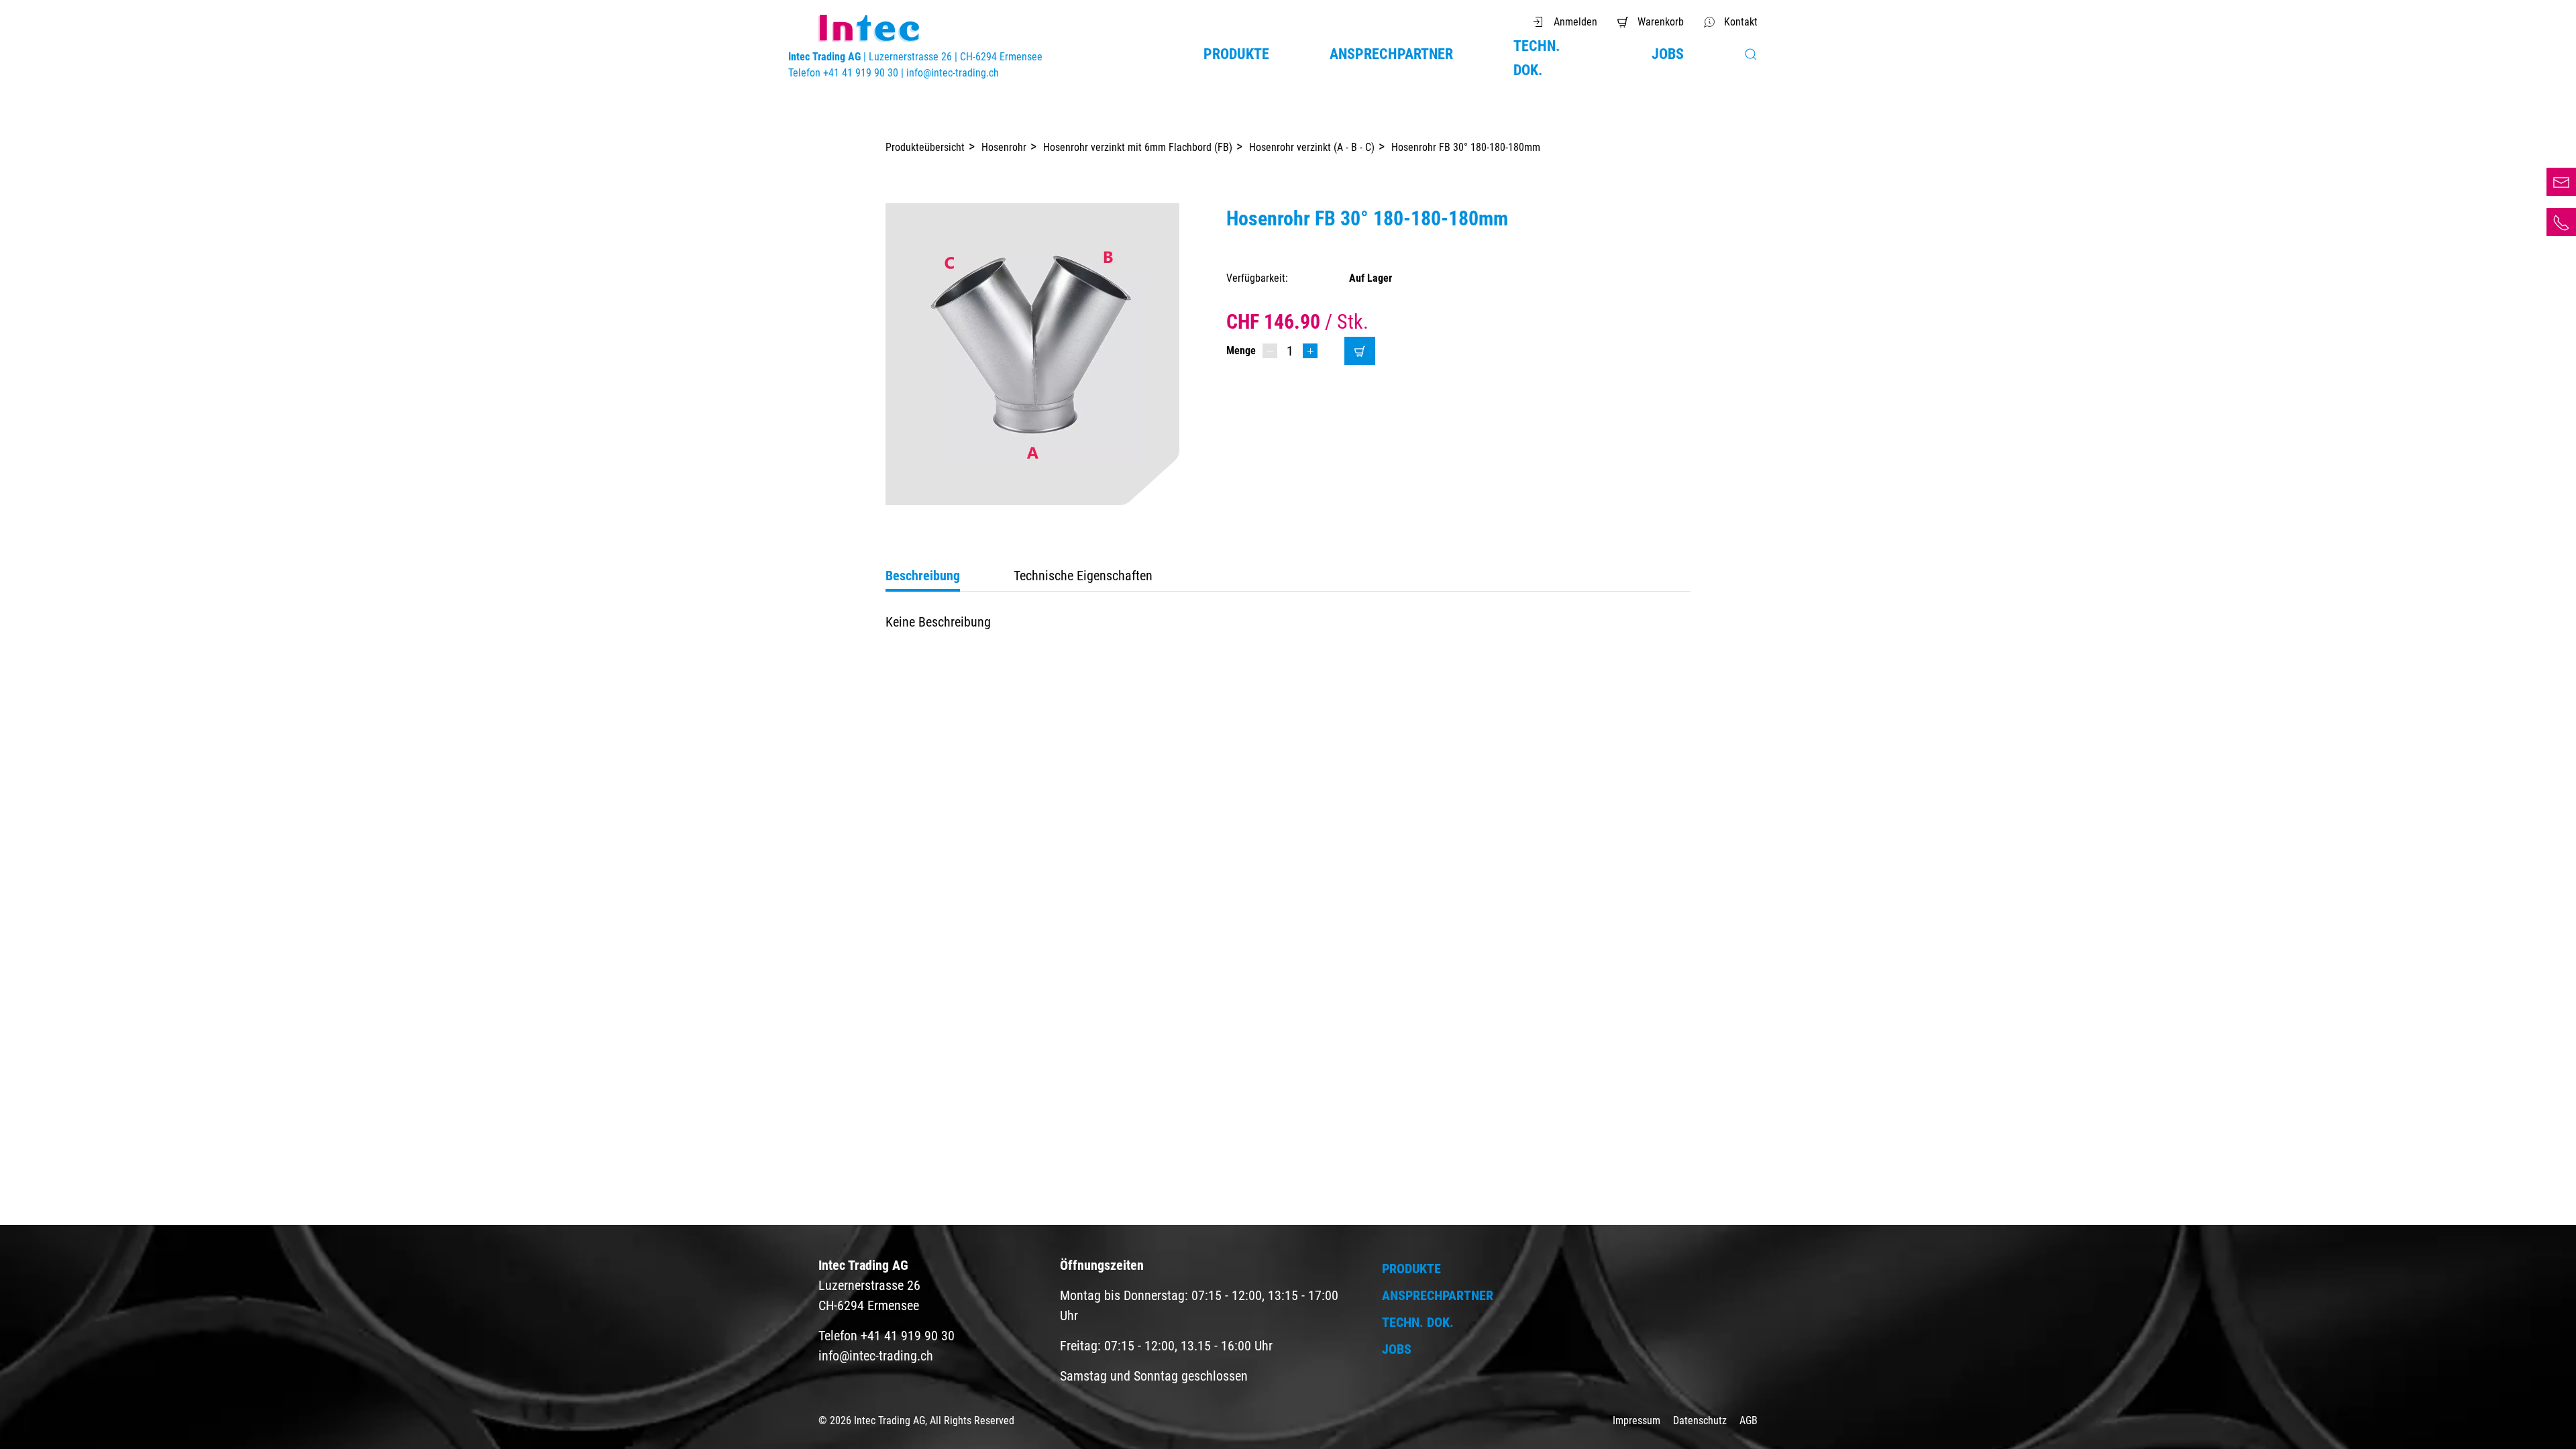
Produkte (1236, 54)
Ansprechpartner (1391, 54)
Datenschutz (1701, 1420)
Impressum (1638, 1420)
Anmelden (1575, 22)
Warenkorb (1661, 22)
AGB (1749, 1420)
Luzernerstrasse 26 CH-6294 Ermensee (869, 1285)
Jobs (1668, 54)
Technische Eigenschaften (1083, 576)
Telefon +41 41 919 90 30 (845, 73)
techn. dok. (1537, 58)
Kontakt (1741, 22)
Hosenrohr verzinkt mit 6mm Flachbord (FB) (1138, 147)
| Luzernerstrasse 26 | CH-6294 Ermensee (915, 57)
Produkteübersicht (925, 147)
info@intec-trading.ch (953, 73)
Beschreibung (923, 576)
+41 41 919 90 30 (2561, 222)
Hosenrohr (1004, 147)
